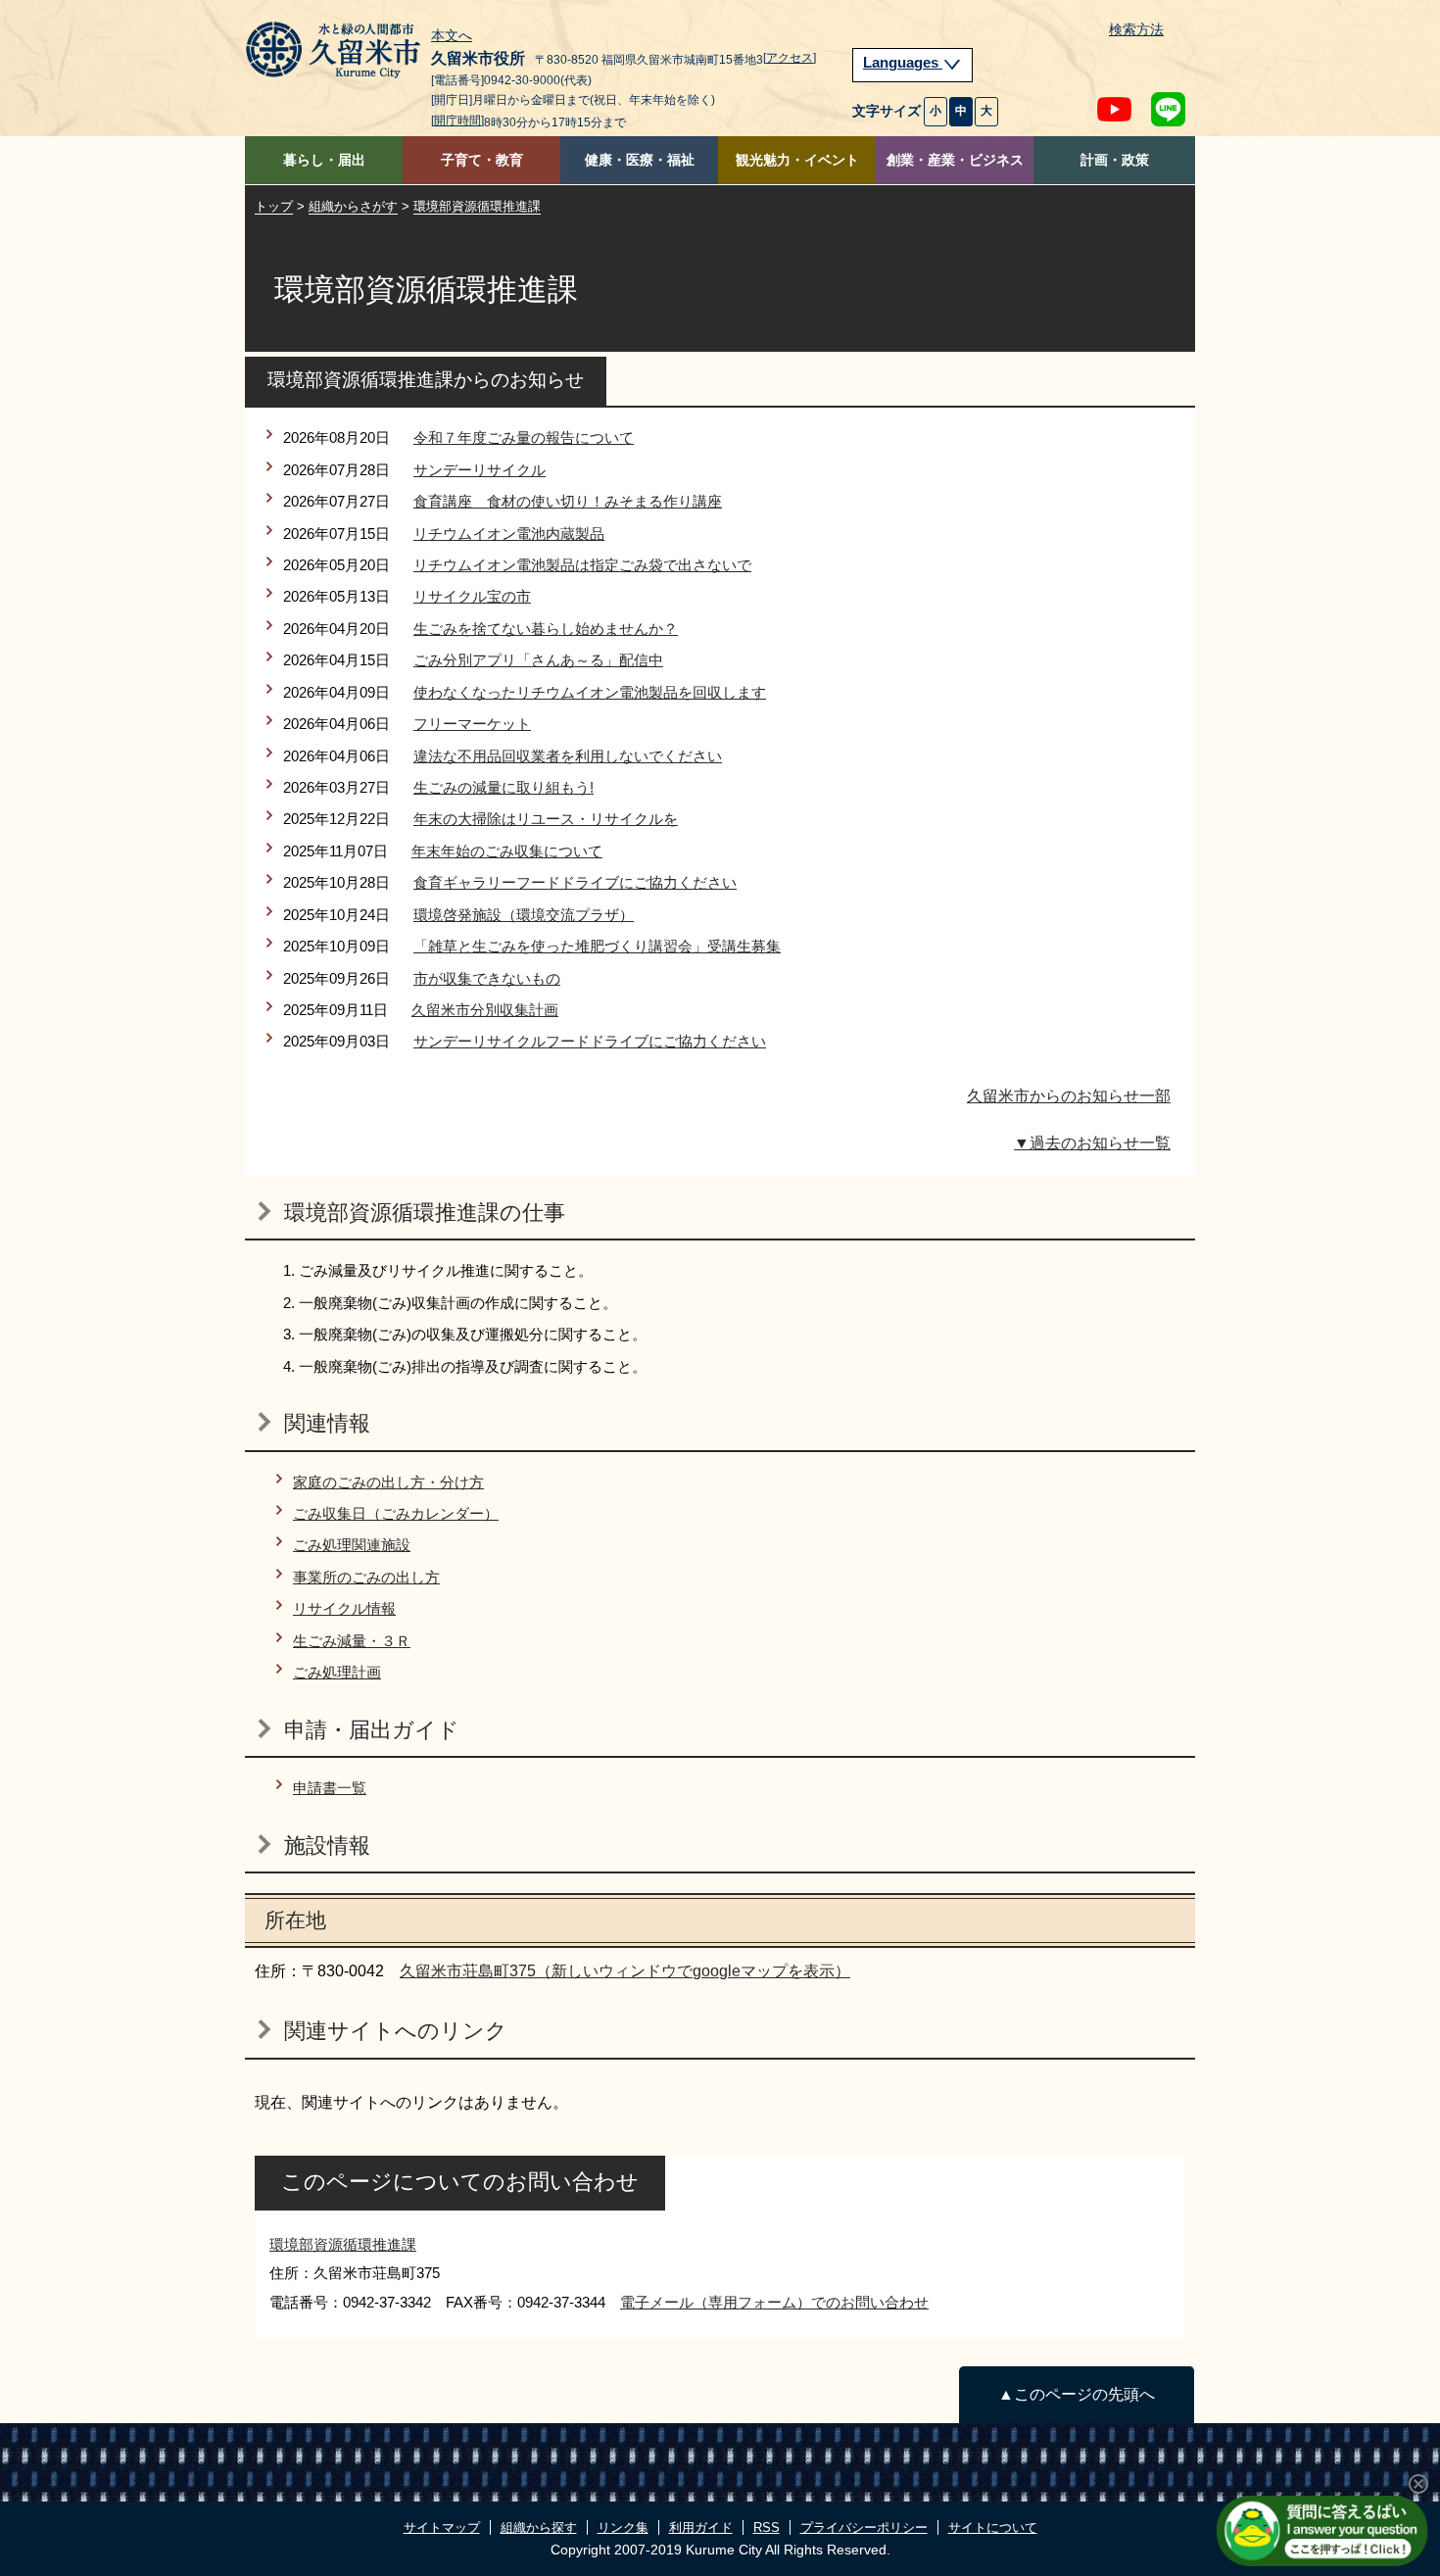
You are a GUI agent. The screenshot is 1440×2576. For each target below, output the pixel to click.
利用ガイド (701, 2527)
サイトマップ (442, 2527)
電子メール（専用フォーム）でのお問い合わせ (774, 2302)
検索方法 (1136, 30)
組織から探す (539, 2527)
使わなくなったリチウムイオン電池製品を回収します (590, 692)
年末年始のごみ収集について (507, 851)
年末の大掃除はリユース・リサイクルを (546, 819)
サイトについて (993, 2527)
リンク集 (623, 2527)
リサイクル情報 (344, 1608)
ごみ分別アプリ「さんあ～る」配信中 (538, 660)
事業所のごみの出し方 (366, 1577)
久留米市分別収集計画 (485, 1010)
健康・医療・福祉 (640, 160)
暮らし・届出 (324, 160)
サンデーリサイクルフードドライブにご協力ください (590, 1041)
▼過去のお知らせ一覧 (1092, 1143)
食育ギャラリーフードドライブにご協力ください (575, 882)
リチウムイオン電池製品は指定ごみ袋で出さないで (582, 565)
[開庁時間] (457, 121)
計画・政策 (1115, 160)
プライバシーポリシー (864, 2527)
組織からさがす (353, 206)
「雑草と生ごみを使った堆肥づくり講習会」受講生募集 (597, 946)
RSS (767, 2527)
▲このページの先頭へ (1077, 2394)
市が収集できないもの (487, 978)
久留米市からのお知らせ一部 (1069, 1096)
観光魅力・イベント (797, 160)
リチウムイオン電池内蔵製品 (509, 534)
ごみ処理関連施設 (352, 1545)
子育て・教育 (482, 160)
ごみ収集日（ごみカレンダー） (396, 1513)
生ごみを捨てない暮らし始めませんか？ (546, 629)
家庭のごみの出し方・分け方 (388, 1482)
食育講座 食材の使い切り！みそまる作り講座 (568, 501)
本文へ (452, 36)
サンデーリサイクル (480, 470)
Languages (903, 63)
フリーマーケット (472, 724)
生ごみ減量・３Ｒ (352, 1641)
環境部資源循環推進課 (477, 206)
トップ (274, 206)
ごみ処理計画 (337, 1672)
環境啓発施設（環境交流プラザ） (524, 915)
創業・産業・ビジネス (955, 160)
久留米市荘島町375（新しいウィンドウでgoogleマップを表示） (625, 1971)
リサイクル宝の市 (472, 596)
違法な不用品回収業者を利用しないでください (568, 756)
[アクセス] (790, 58)
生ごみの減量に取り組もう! (504, 787)
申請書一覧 (330, 1788)
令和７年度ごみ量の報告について (524, 437)
